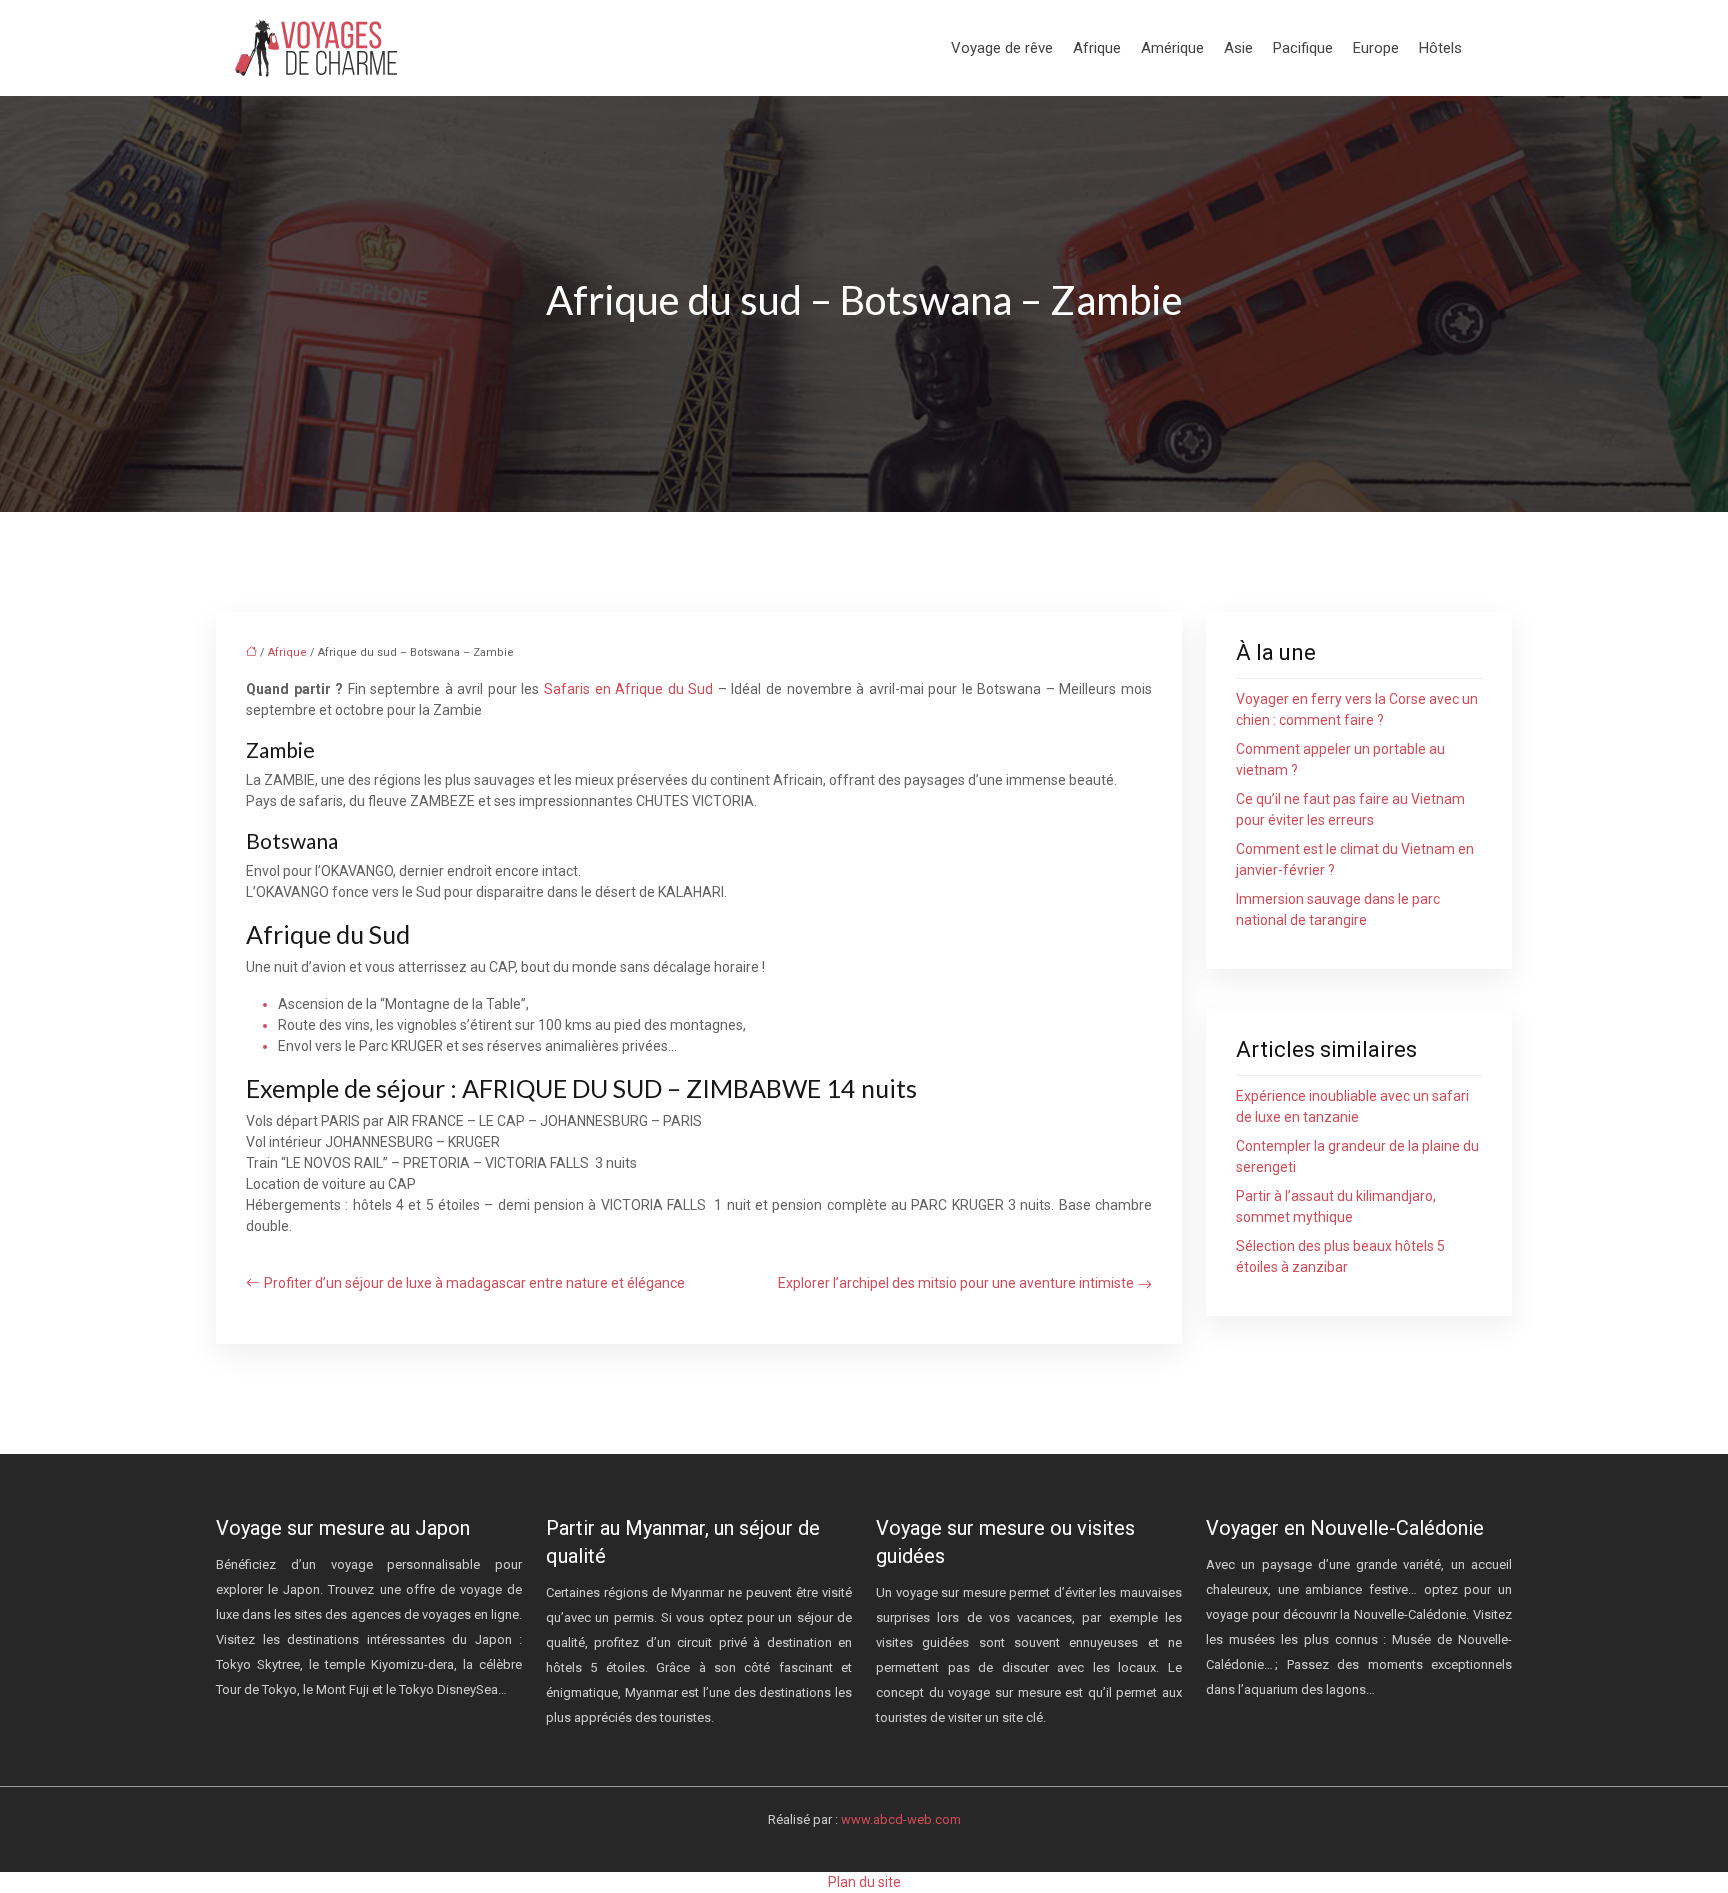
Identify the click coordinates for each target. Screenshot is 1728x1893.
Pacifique (1303, 48)
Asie (1238, 48)
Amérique (1172, 48)
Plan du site (864, 1882)
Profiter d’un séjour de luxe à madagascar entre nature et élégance (474, 1283)
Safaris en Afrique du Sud (628, 689)
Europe (1376, 48)
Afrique (1097, 48)
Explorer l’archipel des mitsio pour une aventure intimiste (956, 1283)
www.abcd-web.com (901, 1819)
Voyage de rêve (1002, 48)
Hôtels (1440, 48)
